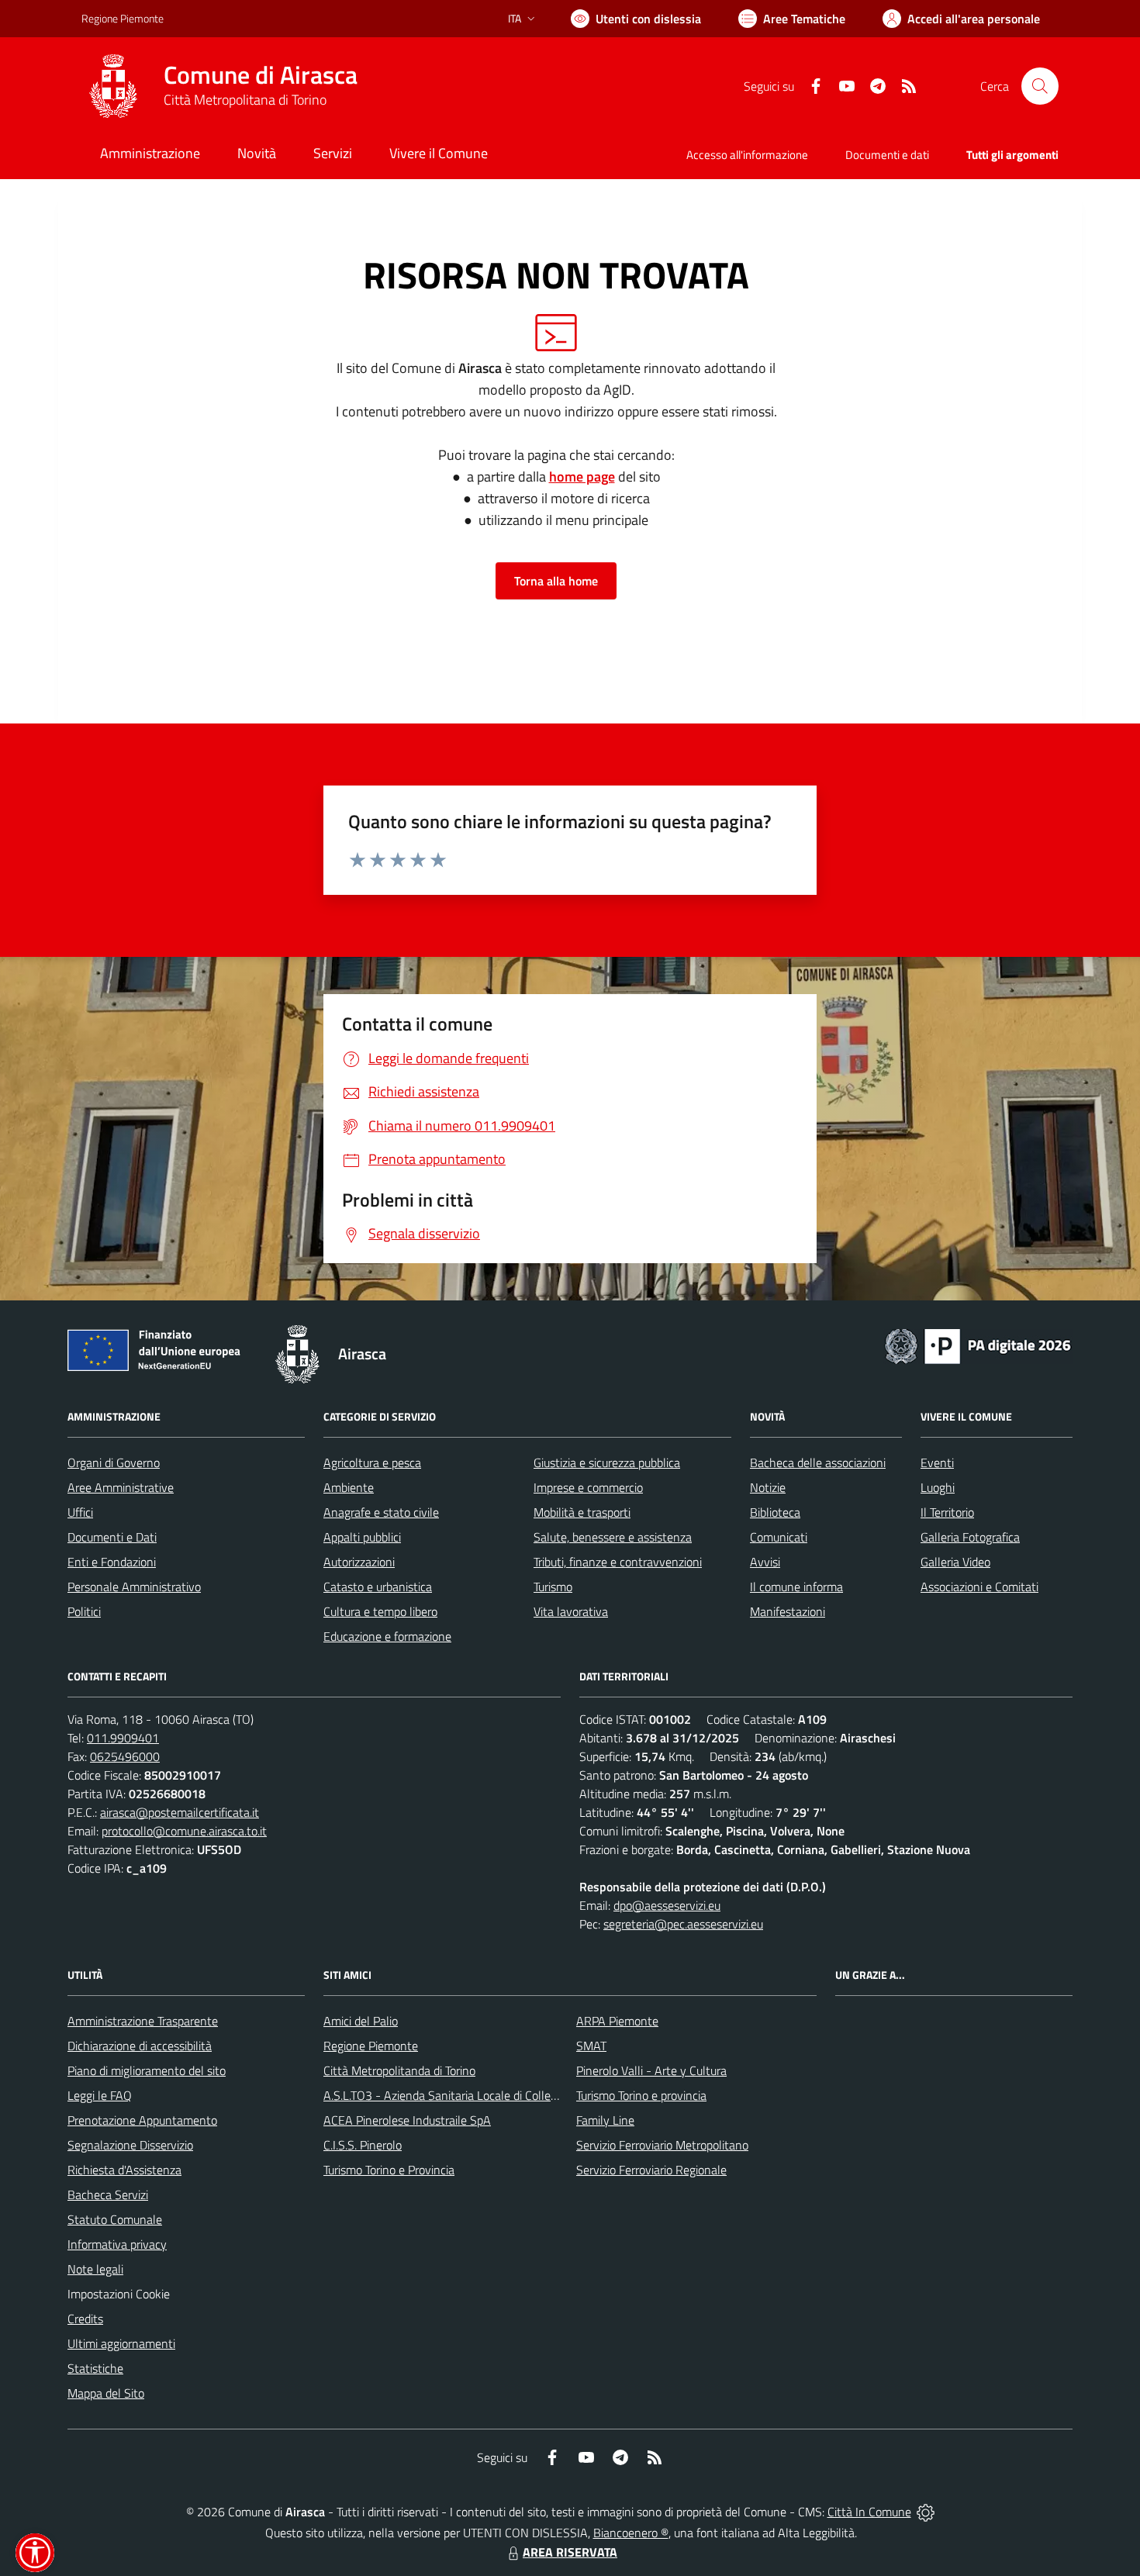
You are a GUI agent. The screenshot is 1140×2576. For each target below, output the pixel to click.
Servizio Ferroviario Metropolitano (662, 2145)
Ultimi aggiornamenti (121, 2343)
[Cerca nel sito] (1040, 86)
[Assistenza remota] (926, 2512)
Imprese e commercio (588, 1487)
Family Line (605, 2120)
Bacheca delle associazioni (818, 1462)
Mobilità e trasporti (582, 1512)
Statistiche (95, 2368)
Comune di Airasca (261, 75)
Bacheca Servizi (108, 2194)
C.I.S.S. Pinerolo (363, 2145)
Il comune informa (796, 1587)
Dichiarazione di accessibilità (140, 2046)
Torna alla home (556, 581)
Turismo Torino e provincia (641, 2095)
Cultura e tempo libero (380, 1611)
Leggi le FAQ (100, 2095)
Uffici (80, 1512)
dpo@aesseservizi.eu (667, 1905)
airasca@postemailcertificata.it (180, 1812)
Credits (85, 2319)
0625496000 (125, 1756)
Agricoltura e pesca (372, 1462)
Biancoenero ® (631, 2533)
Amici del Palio (361, 2021)
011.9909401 (123, 1738)
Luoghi (938, 1487)
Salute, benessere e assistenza (613, 1537)
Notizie (768, 1487)
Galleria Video (955, 1562)
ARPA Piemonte (617, 2021)
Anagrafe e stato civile (381, 1512)
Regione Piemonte (123, 18)
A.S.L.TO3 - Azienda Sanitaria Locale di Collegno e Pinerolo (474, 2095)
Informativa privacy (117, 2244)
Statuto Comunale (115, 2219)
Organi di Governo (114, 1462)
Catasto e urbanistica (378, 1587)
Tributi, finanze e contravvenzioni (618, 1562)
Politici (84, 1611)
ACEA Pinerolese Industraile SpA (407, 2120)
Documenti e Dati (112, 1537)
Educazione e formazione (387, 1636)
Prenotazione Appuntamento (142, 2120)
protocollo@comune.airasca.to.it (184, 1831)
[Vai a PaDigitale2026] (978, 1345)
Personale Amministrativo (134, 1587)
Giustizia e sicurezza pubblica (607, 1462)
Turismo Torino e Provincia (389, 2170)
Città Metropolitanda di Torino (399, 2070)
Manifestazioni (788, 1611)
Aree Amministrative (121, 1487)
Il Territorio (947, 1512)
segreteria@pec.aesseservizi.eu (683, 1924)
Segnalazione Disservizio (130, 2145)
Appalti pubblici (362, 1537)
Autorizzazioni (359, 1562)
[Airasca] (113, 86)
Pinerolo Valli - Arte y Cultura (651, 2070)
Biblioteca (775, 1512)
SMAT (591, 2046)
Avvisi (765, 1562)
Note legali (95, 2269)
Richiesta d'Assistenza (124, 2170)
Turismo (553, 1587)
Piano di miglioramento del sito (147, 2070)
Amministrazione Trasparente (143, 2021)
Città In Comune (869, 2512)
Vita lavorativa (571, 1611)
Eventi (937, 1462)
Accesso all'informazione (747, 155)
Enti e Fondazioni (112, 1562)
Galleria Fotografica (970, 1537)
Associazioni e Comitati (979, 1587)
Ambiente (349, 1487)
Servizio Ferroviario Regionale (651, 2170)
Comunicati (779, 1537)
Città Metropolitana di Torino (245, 100)
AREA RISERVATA (570, 2552)
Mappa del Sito (106, 2393)
